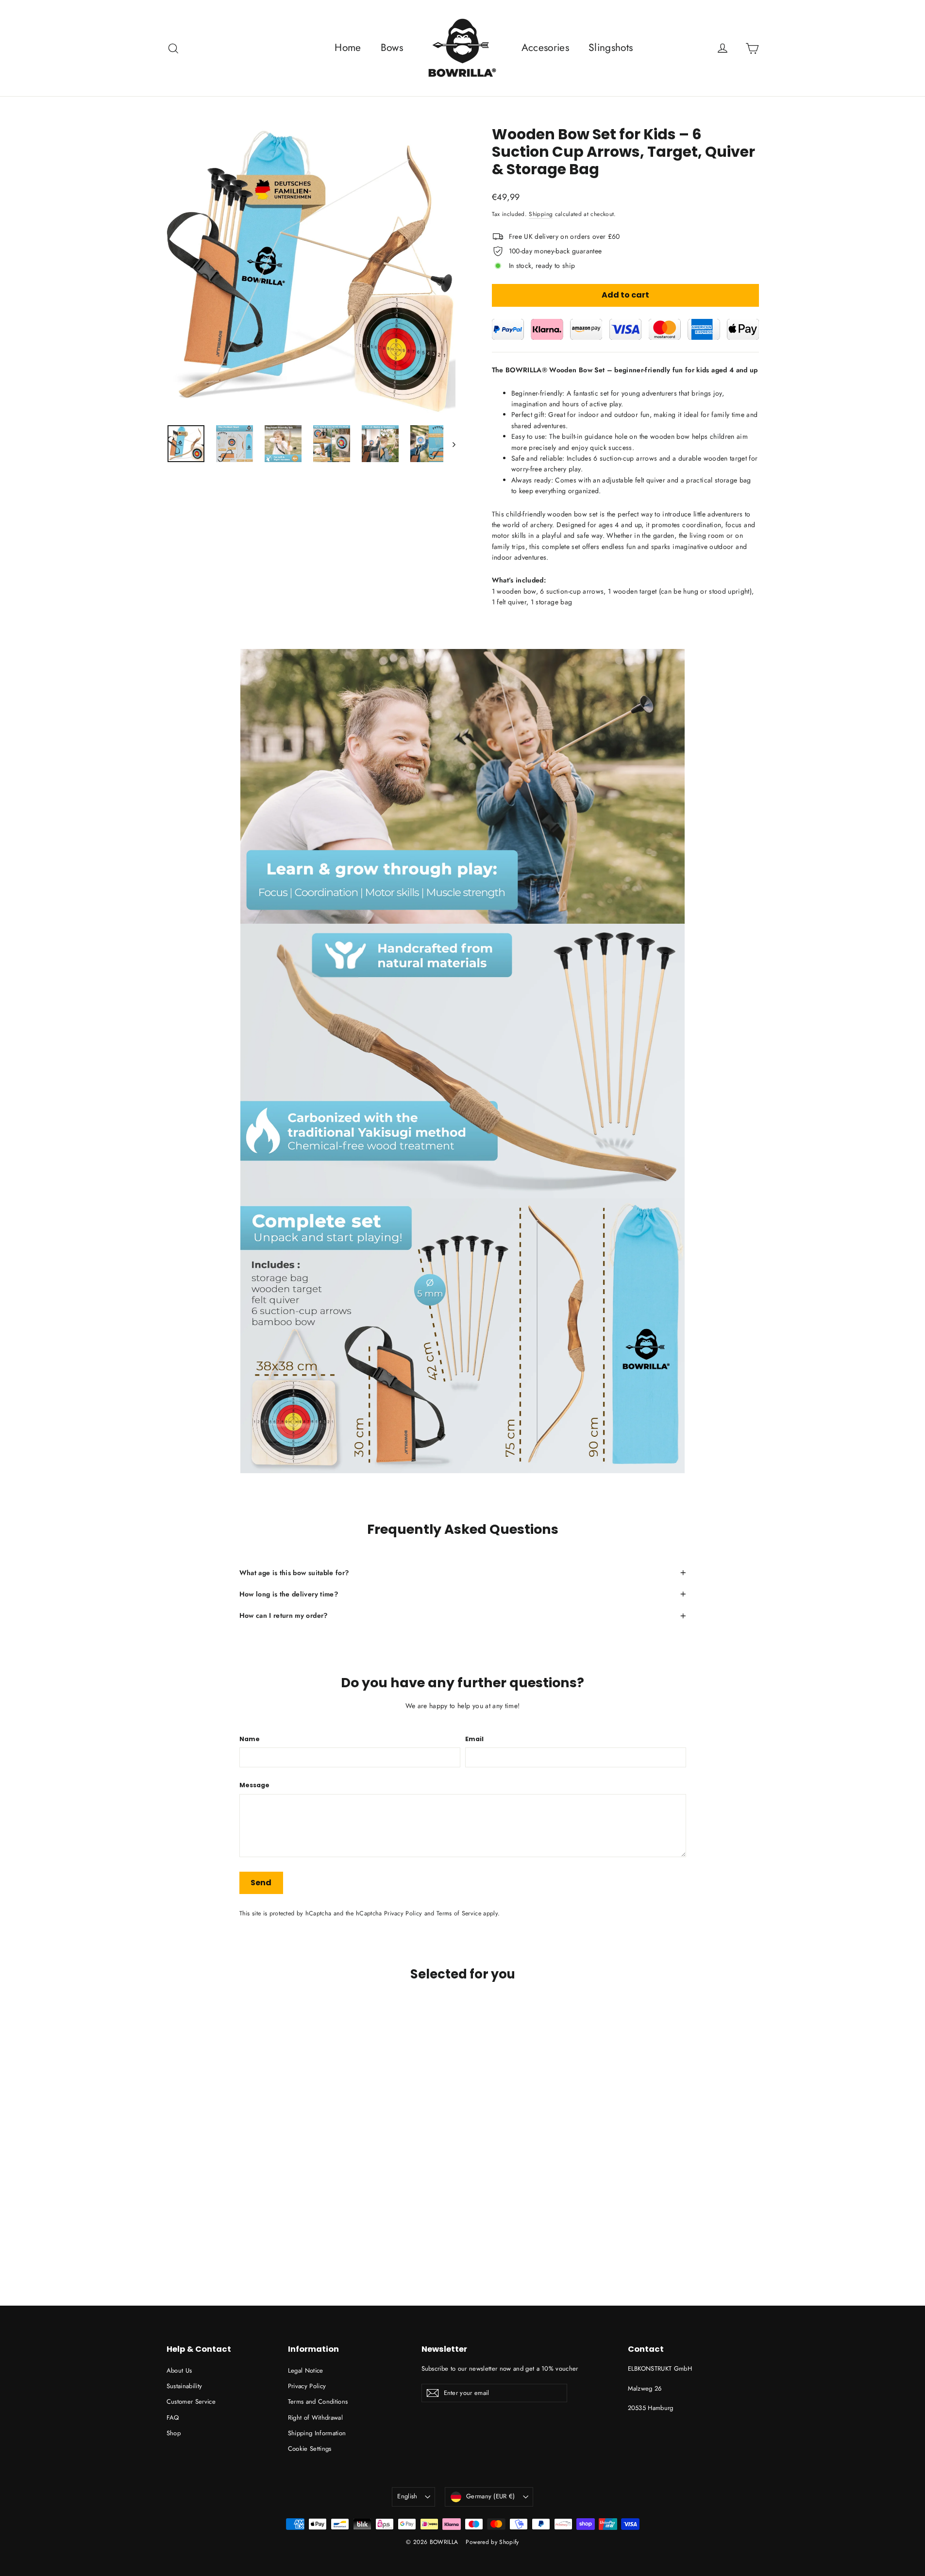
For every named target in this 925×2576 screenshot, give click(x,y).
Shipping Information (317, 2433)
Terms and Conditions (318, 2401)
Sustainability (185, 2386)
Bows (392, 48)
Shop (174, 2433)
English (407, 2496)
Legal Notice (306, 2370)
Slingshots (611, 48)
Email (474, 1739)
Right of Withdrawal (316, 2418)
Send (261, 1883)
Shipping (541, 214)
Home (348, 48)
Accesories (546, 48)
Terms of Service (459, 1913)
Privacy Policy (403, 1913)
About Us (179, 2370)
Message (254, 1786)
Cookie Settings (310, 2449)
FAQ (173, 2418)
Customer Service (191, 2401)
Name (250, 1739)
